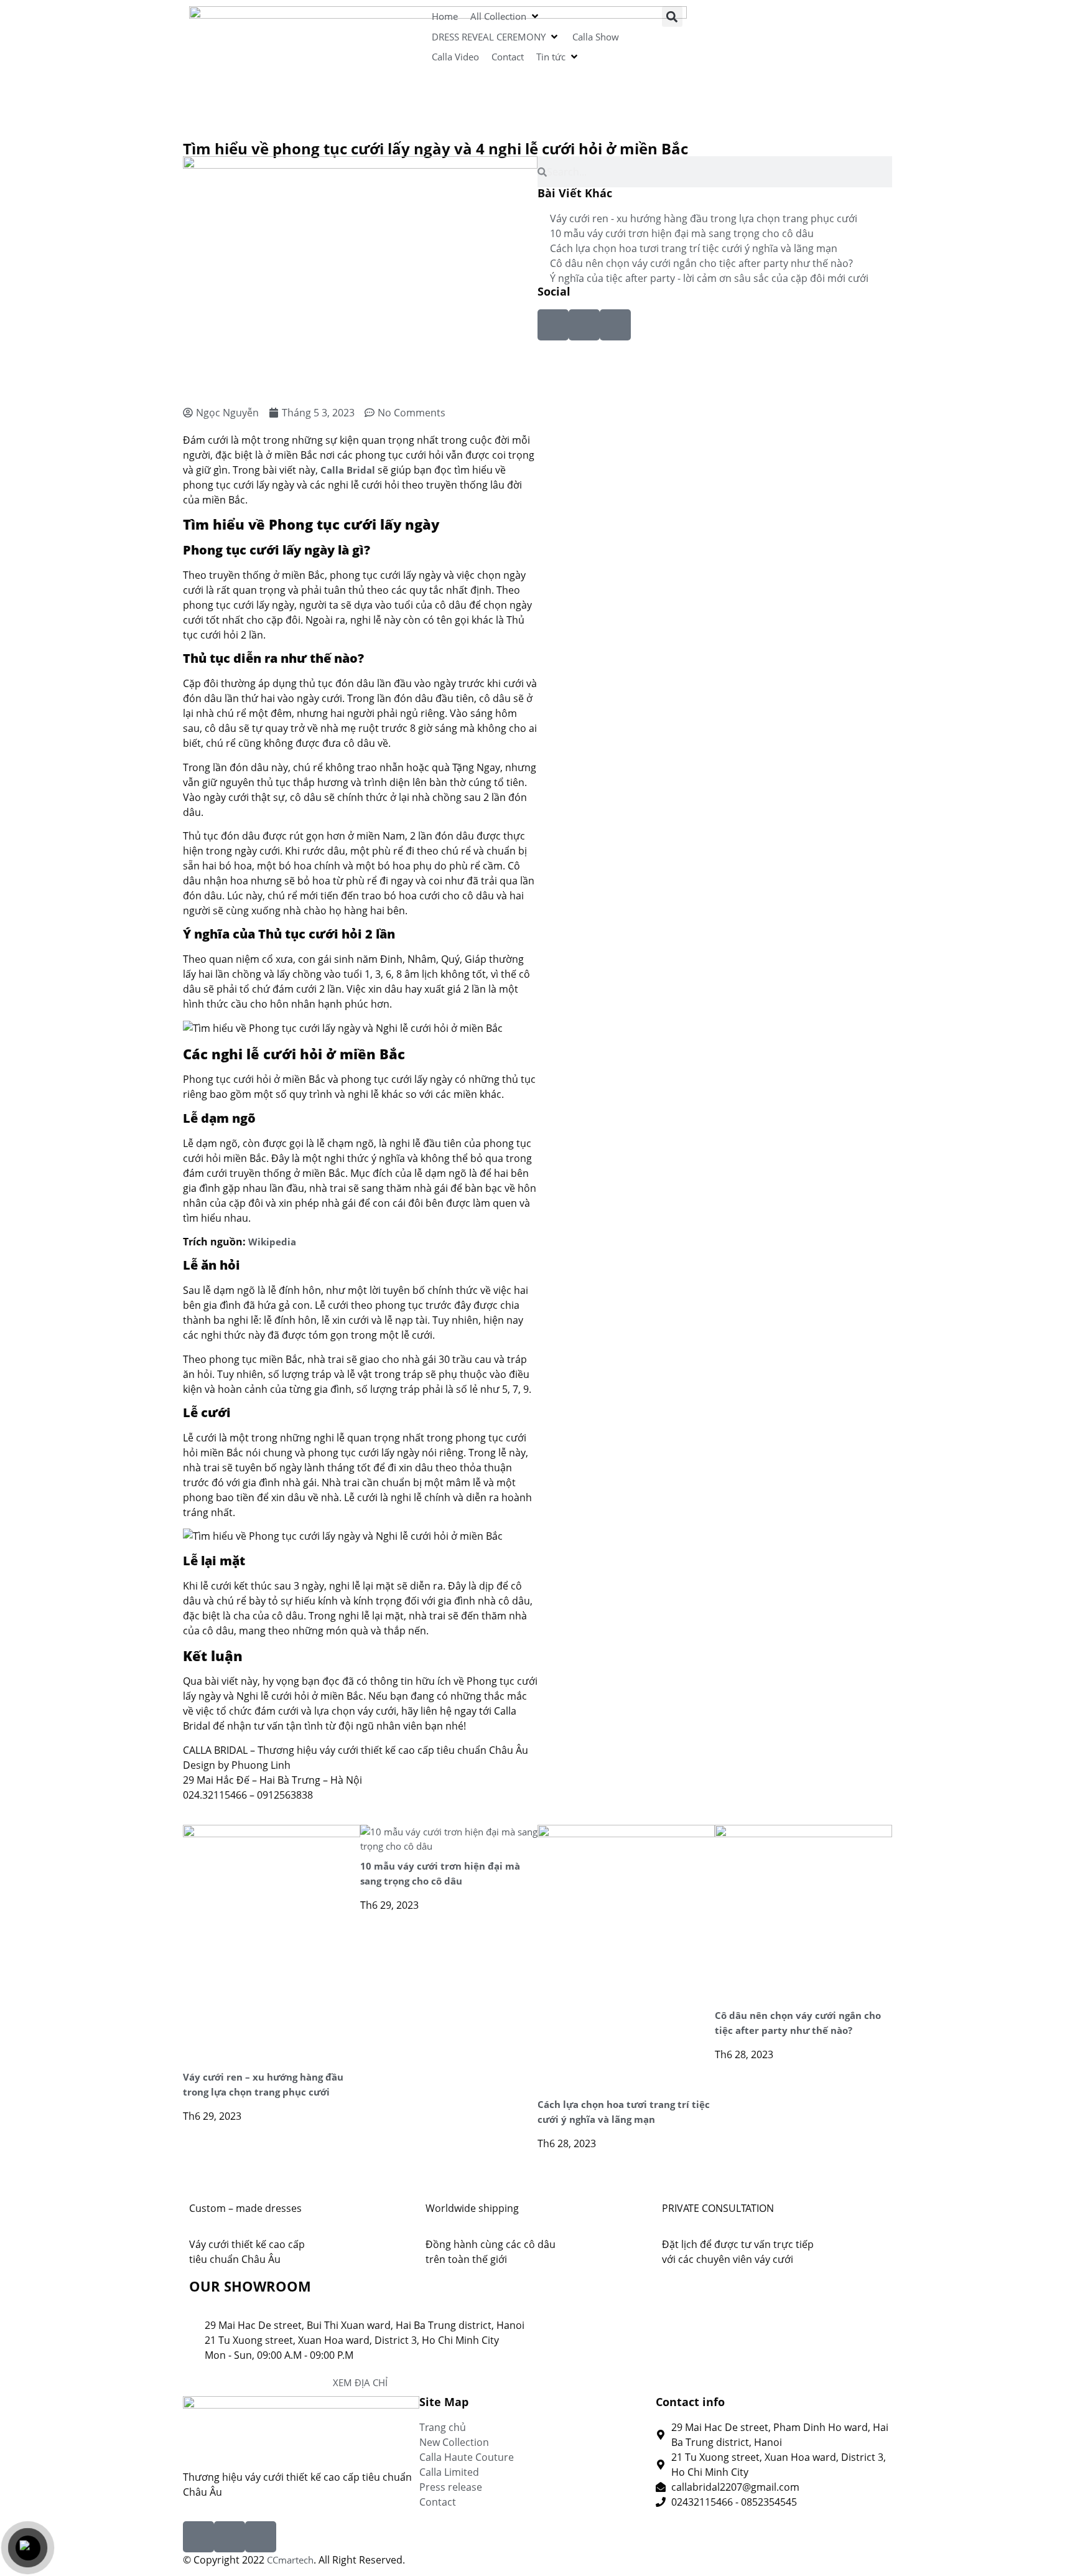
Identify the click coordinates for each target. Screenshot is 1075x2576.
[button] (505, 16)
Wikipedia (272, 1242)
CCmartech (290, 2560)
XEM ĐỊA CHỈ (360, 2382)
